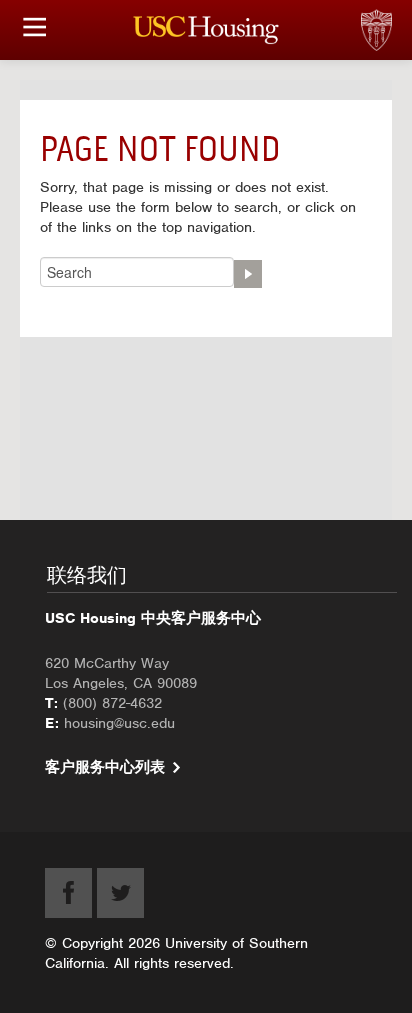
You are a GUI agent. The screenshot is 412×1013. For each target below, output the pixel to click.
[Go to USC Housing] (206, 30)
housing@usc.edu (119, 723)
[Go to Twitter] (120, 893)
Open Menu (35, 27)
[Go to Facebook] (68, 893)
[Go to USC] (407, 9)
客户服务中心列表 (105, 767)
